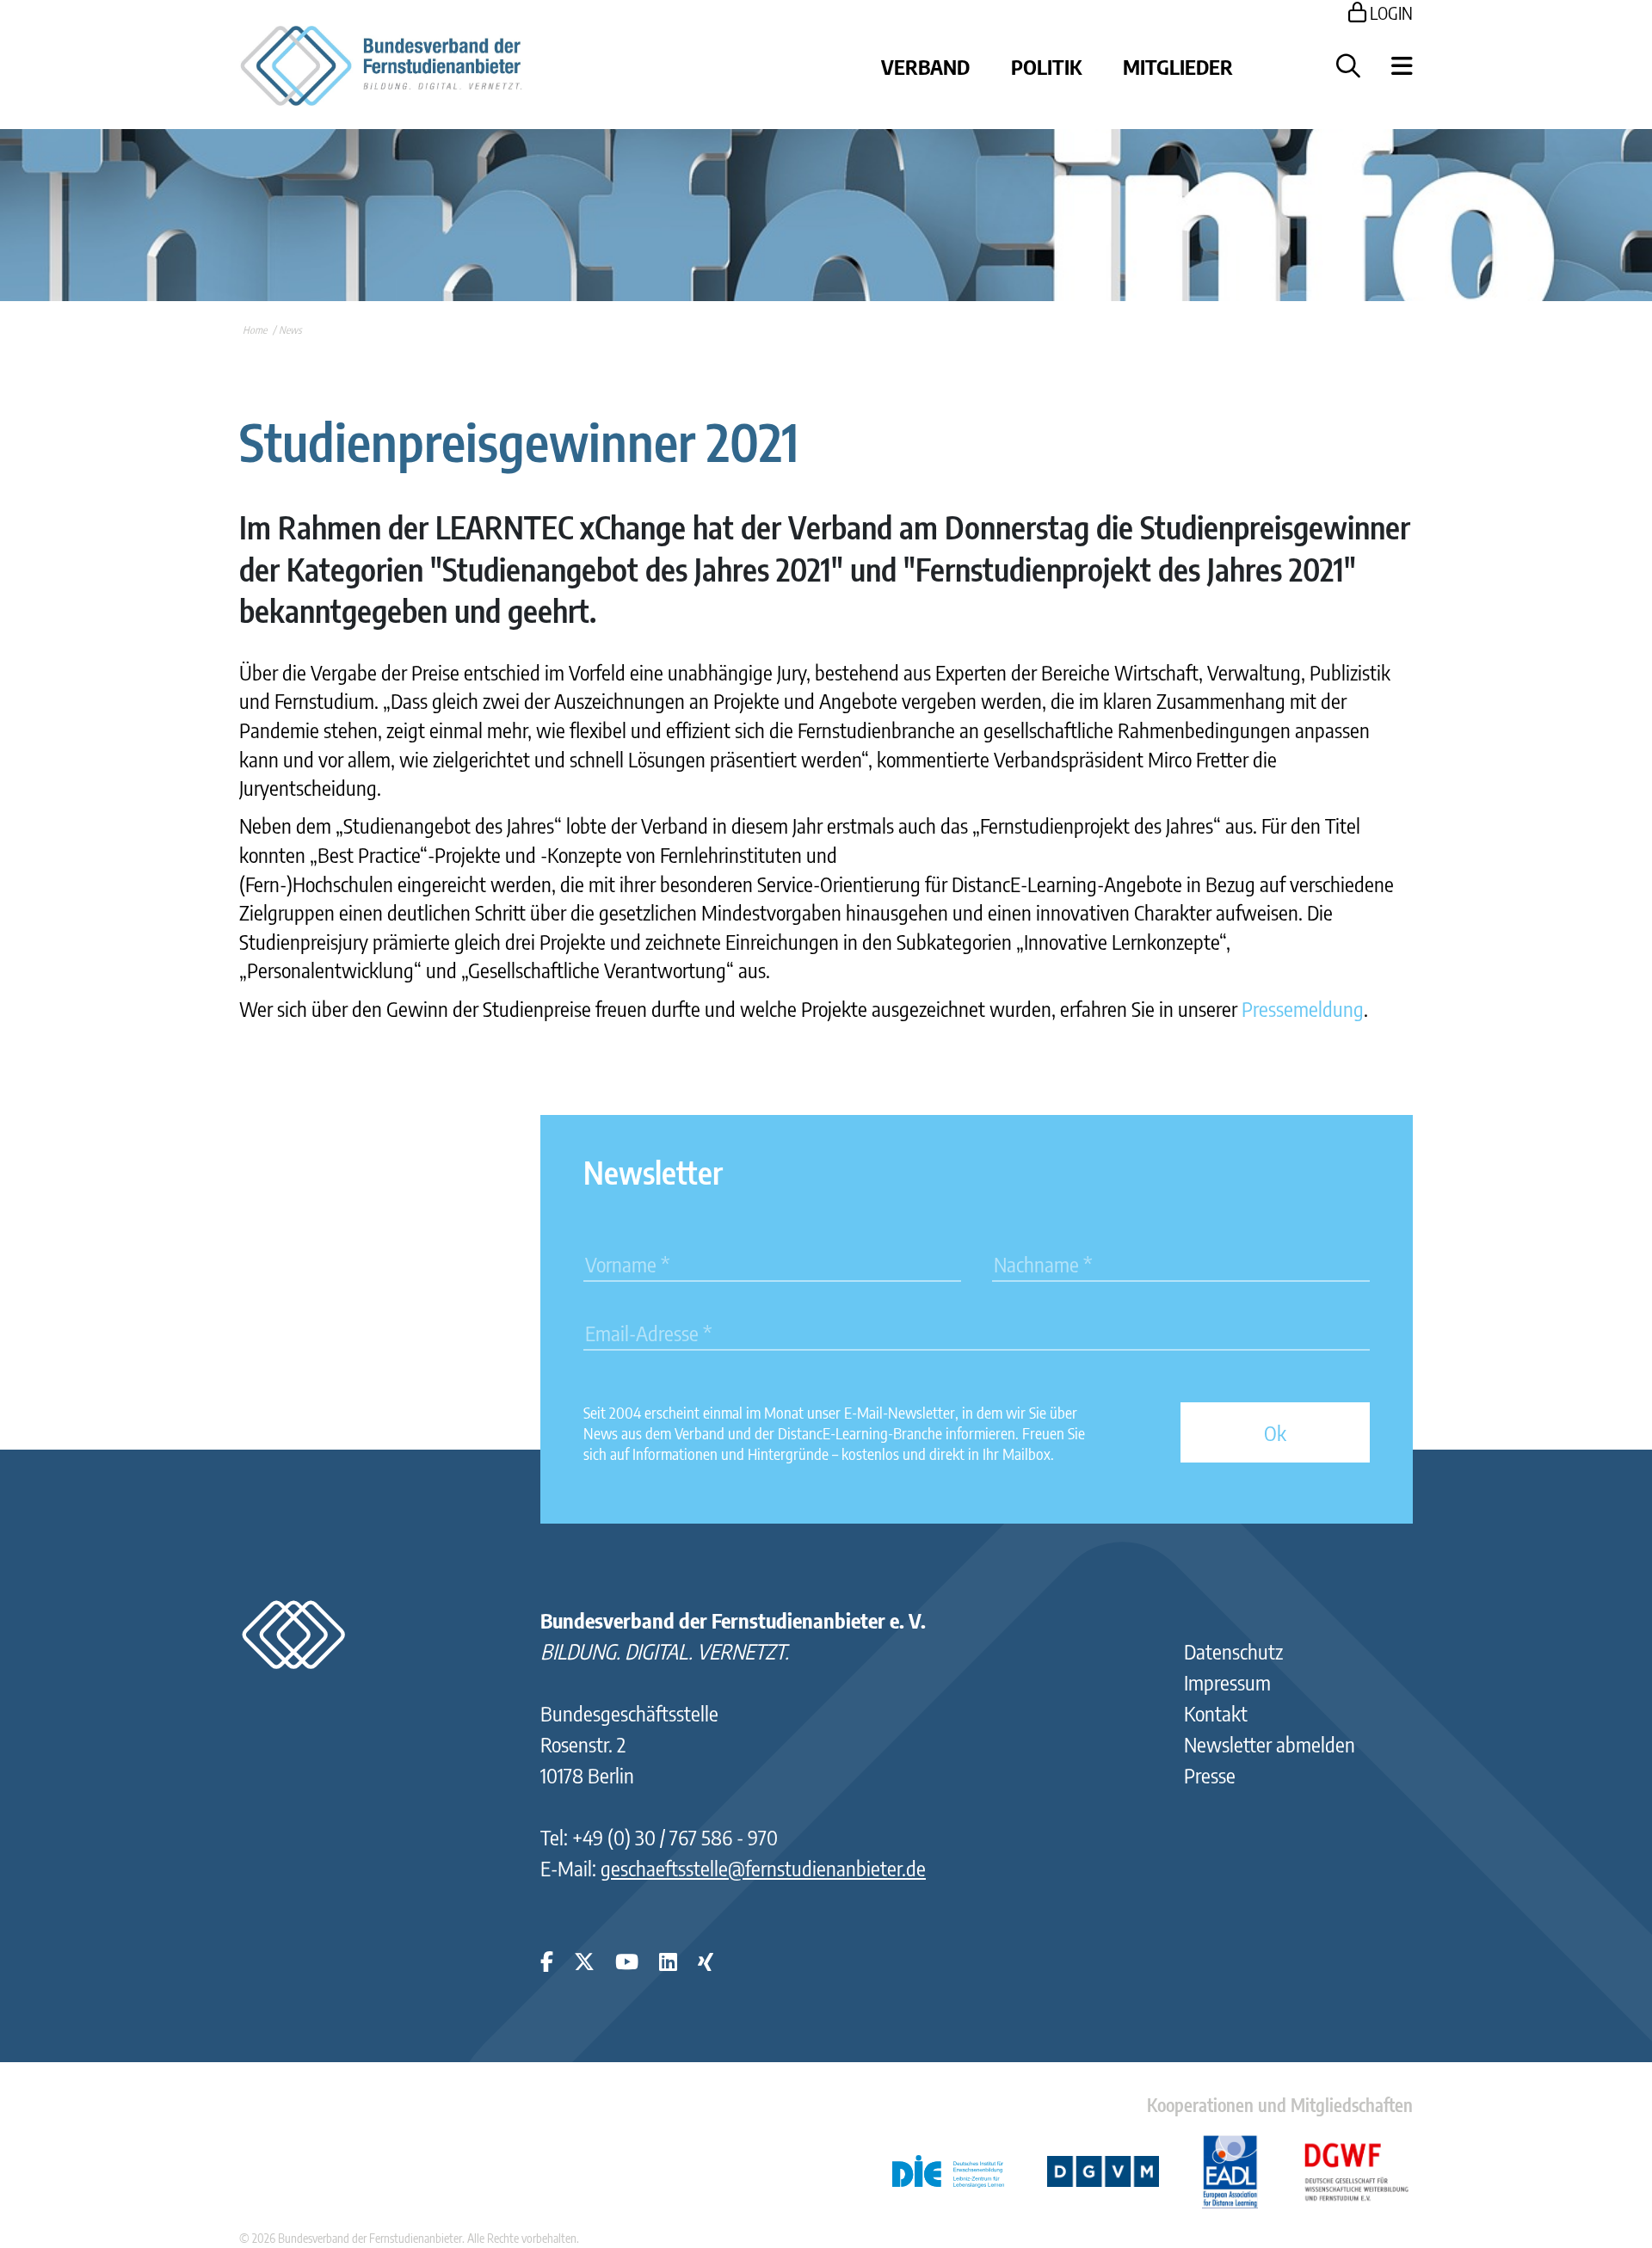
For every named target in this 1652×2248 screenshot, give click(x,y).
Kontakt (1216, 1713)
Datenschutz (1233, 1651)
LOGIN (1390, 12)
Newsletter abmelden (1270, 1744)
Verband (925, 66)
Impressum (1227, 1682)
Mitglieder (1178, 66)
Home (255, 330)
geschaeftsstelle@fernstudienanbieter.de (763, 1868)
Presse (1210, 1775)
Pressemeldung (1303, 1008)
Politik (1046, 66)
